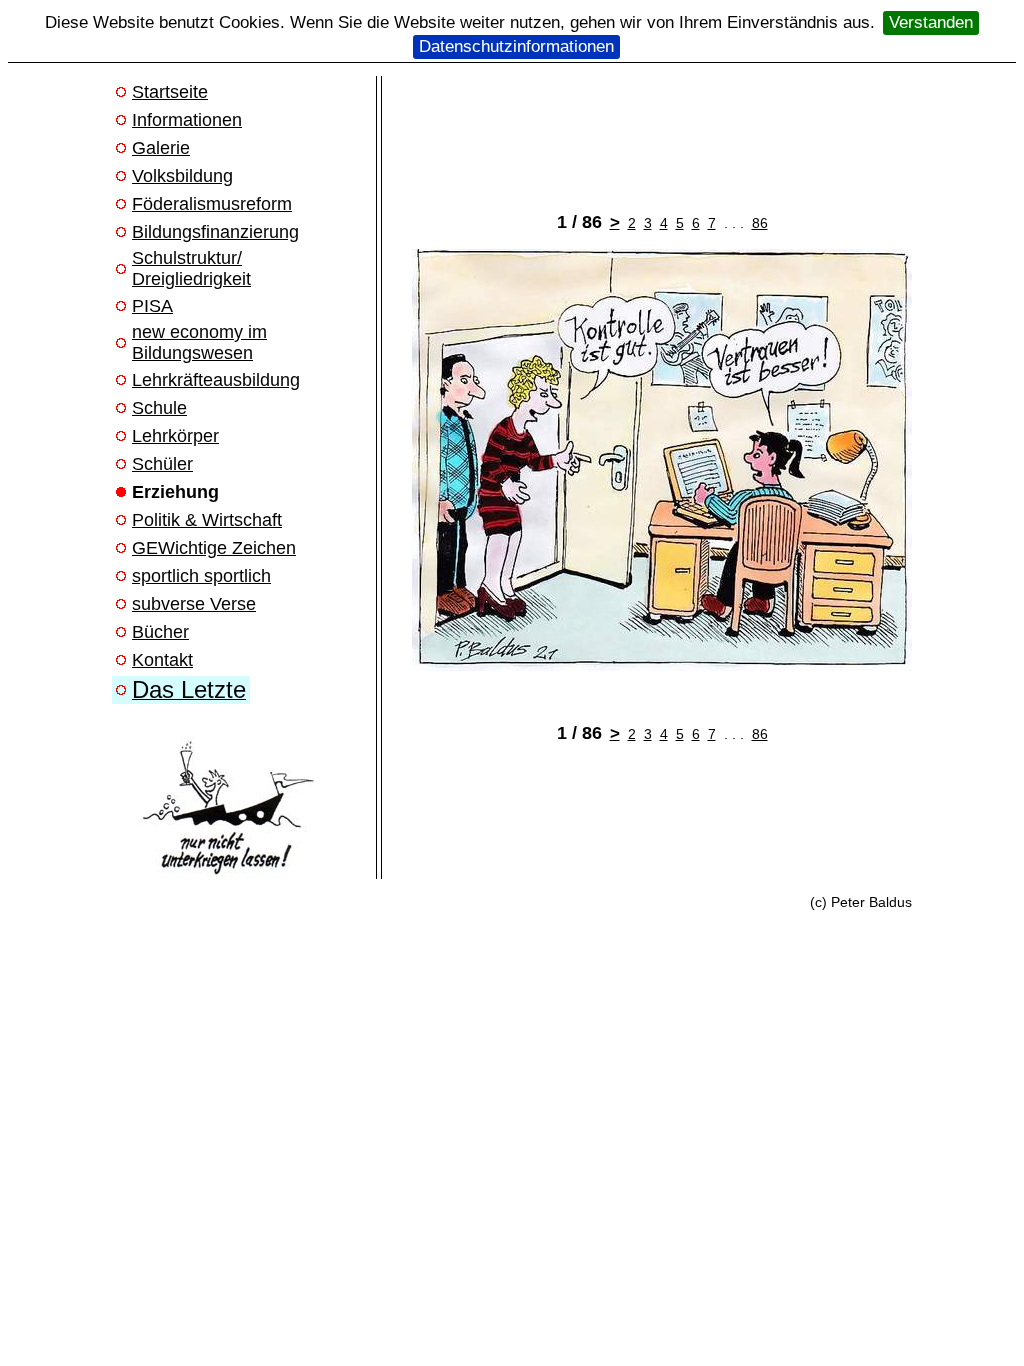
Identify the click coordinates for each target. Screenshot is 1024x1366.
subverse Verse (194, 604)
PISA (152, 306)
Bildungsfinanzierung (215, 232)
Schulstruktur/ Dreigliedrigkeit (191, 268)
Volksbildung (182, 176)
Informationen (187, 120)
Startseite (170, 92)
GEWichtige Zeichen (214, 548)
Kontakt (162, 660)
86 (760, 223)
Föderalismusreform (212, 204)
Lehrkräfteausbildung (216, 380)
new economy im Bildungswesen (199, 342)
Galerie (161, 148)
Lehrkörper (175, 436)
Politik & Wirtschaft (207, 520)
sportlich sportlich (201, 576)
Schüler (162, 464)
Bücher (160, 632)
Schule (159, 408)
